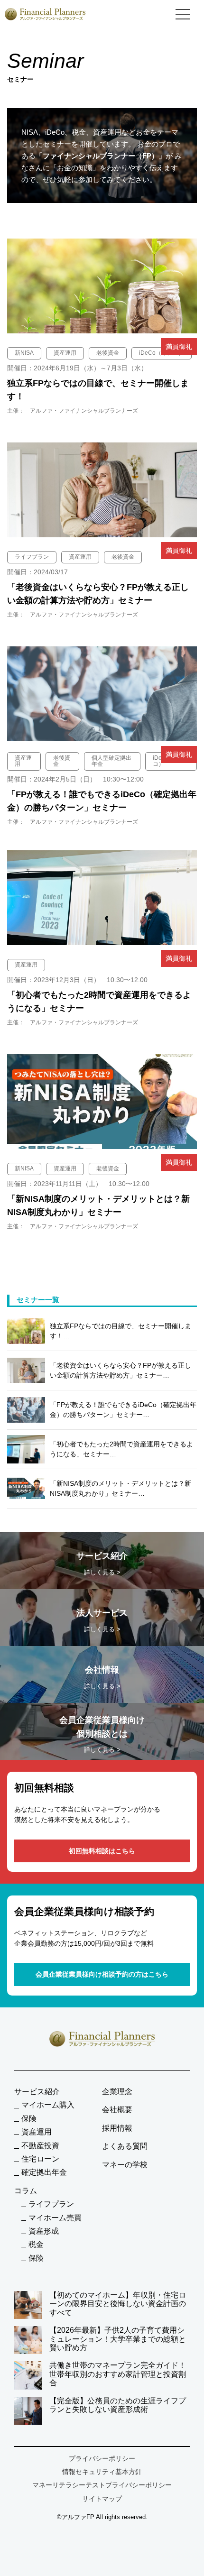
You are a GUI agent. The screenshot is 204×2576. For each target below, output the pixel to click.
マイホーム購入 (48, 2105)
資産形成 (44, 2231)
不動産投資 (40, 2146)
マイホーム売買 (55, 2218)
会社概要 (117, 2110)
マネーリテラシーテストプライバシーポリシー (102, 2485)
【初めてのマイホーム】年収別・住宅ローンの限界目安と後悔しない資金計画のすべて (118, 2304)
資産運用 (37, 2132)
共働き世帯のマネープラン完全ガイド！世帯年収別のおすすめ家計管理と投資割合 (118, 2374)
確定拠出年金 (44, 2172)
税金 (36, 2244)
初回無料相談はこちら (102, 1851)
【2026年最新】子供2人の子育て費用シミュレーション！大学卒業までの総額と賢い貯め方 (118, 2339)
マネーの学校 (125, 2165)
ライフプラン (51, 2204)
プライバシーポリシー (102, 2458)
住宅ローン (40, 2159)
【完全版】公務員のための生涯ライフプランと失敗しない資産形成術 (118, 2405)
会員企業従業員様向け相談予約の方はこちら (102, 1974)
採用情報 (117, 2128)
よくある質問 (125, 2146)
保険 (29, 2119)
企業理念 (117, 2092)
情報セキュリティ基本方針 (102, 2472)
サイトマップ (102, 2499)
